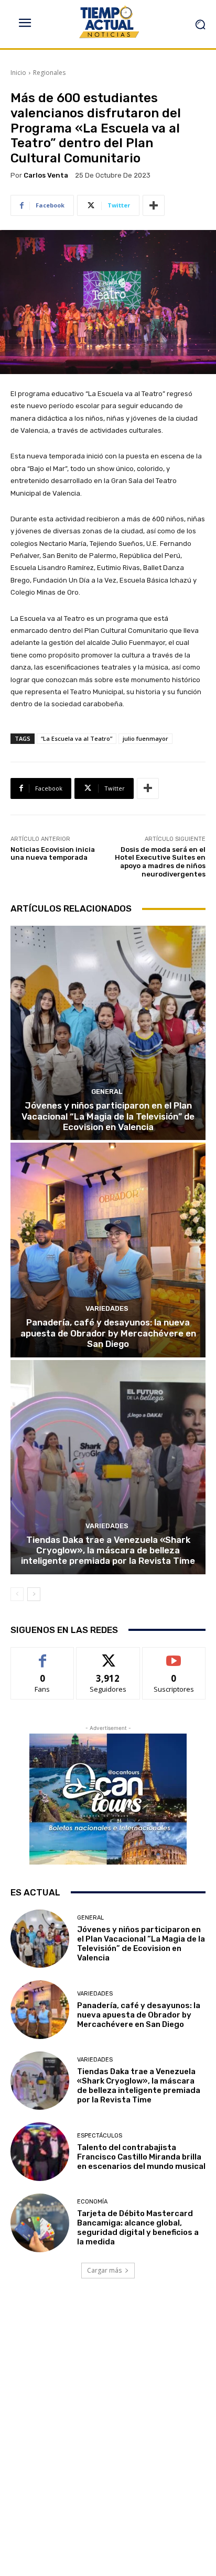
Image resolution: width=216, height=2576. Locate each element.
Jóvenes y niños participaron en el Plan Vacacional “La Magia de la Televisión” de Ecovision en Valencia (108, 1116)
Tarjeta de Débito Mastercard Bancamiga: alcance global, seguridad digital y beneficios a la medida (138, 2228)
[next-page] (34, 1594)
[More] (154, 205)
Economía (92, 2202)
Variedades (107, 1308)
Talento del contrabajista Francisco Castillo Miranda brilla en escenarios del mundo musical (141, 2157)
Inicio (18, 73)
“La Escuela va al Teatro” (77, 738)
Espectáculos (100, 2136)
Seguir (108, 1655)
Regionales (49, 73)
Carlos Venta (46, 175)
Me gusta (43, 1655)
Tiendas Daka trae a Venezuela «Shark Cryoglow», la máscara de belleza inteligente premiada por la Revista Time (108, 1550)
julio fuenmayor (145, 738)
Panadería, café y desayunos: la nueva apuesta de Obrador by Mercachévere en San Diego (108, 1333)
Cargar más (104, 2270)
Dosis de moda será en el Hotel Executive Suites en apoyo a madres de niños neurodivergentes (160, 862)
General (107, 1092)
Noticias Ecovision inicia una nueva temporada (53, 854)
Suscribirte (174, 1655)
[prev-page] (17, 1594)
